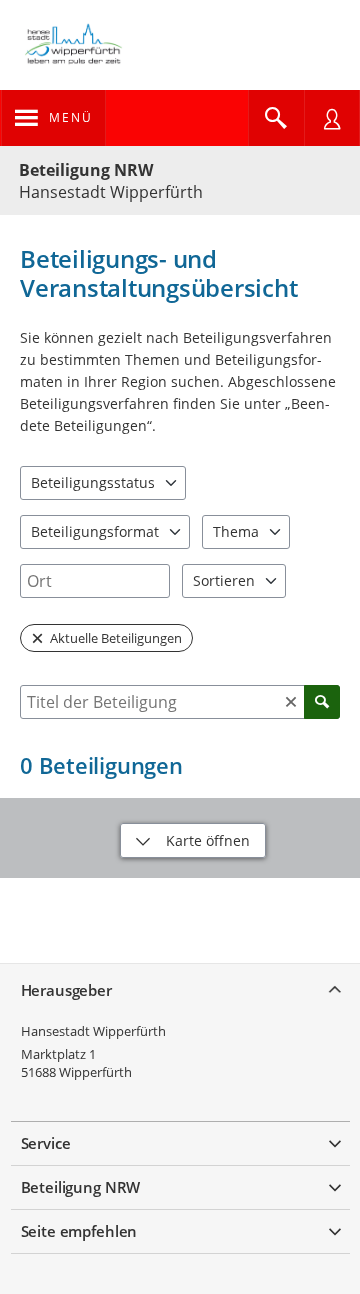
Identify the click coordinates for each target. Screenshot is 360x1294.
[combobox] (95, 581)
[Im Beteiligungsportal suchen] (276, 118)
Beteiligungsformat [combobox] (95, 531)
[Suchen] (322, 702)
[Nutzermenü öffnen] (332, 118)
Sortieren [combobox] (224, 580)
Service (46, 1143)
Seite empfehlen (79, 1231)
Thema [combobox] (236, 531)
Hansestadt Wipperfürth (93, 1031)
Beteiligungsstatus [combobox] (93, 482)
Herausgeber (66, 990)
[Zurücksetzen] (291, 702)
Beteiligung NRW (86, 170)
